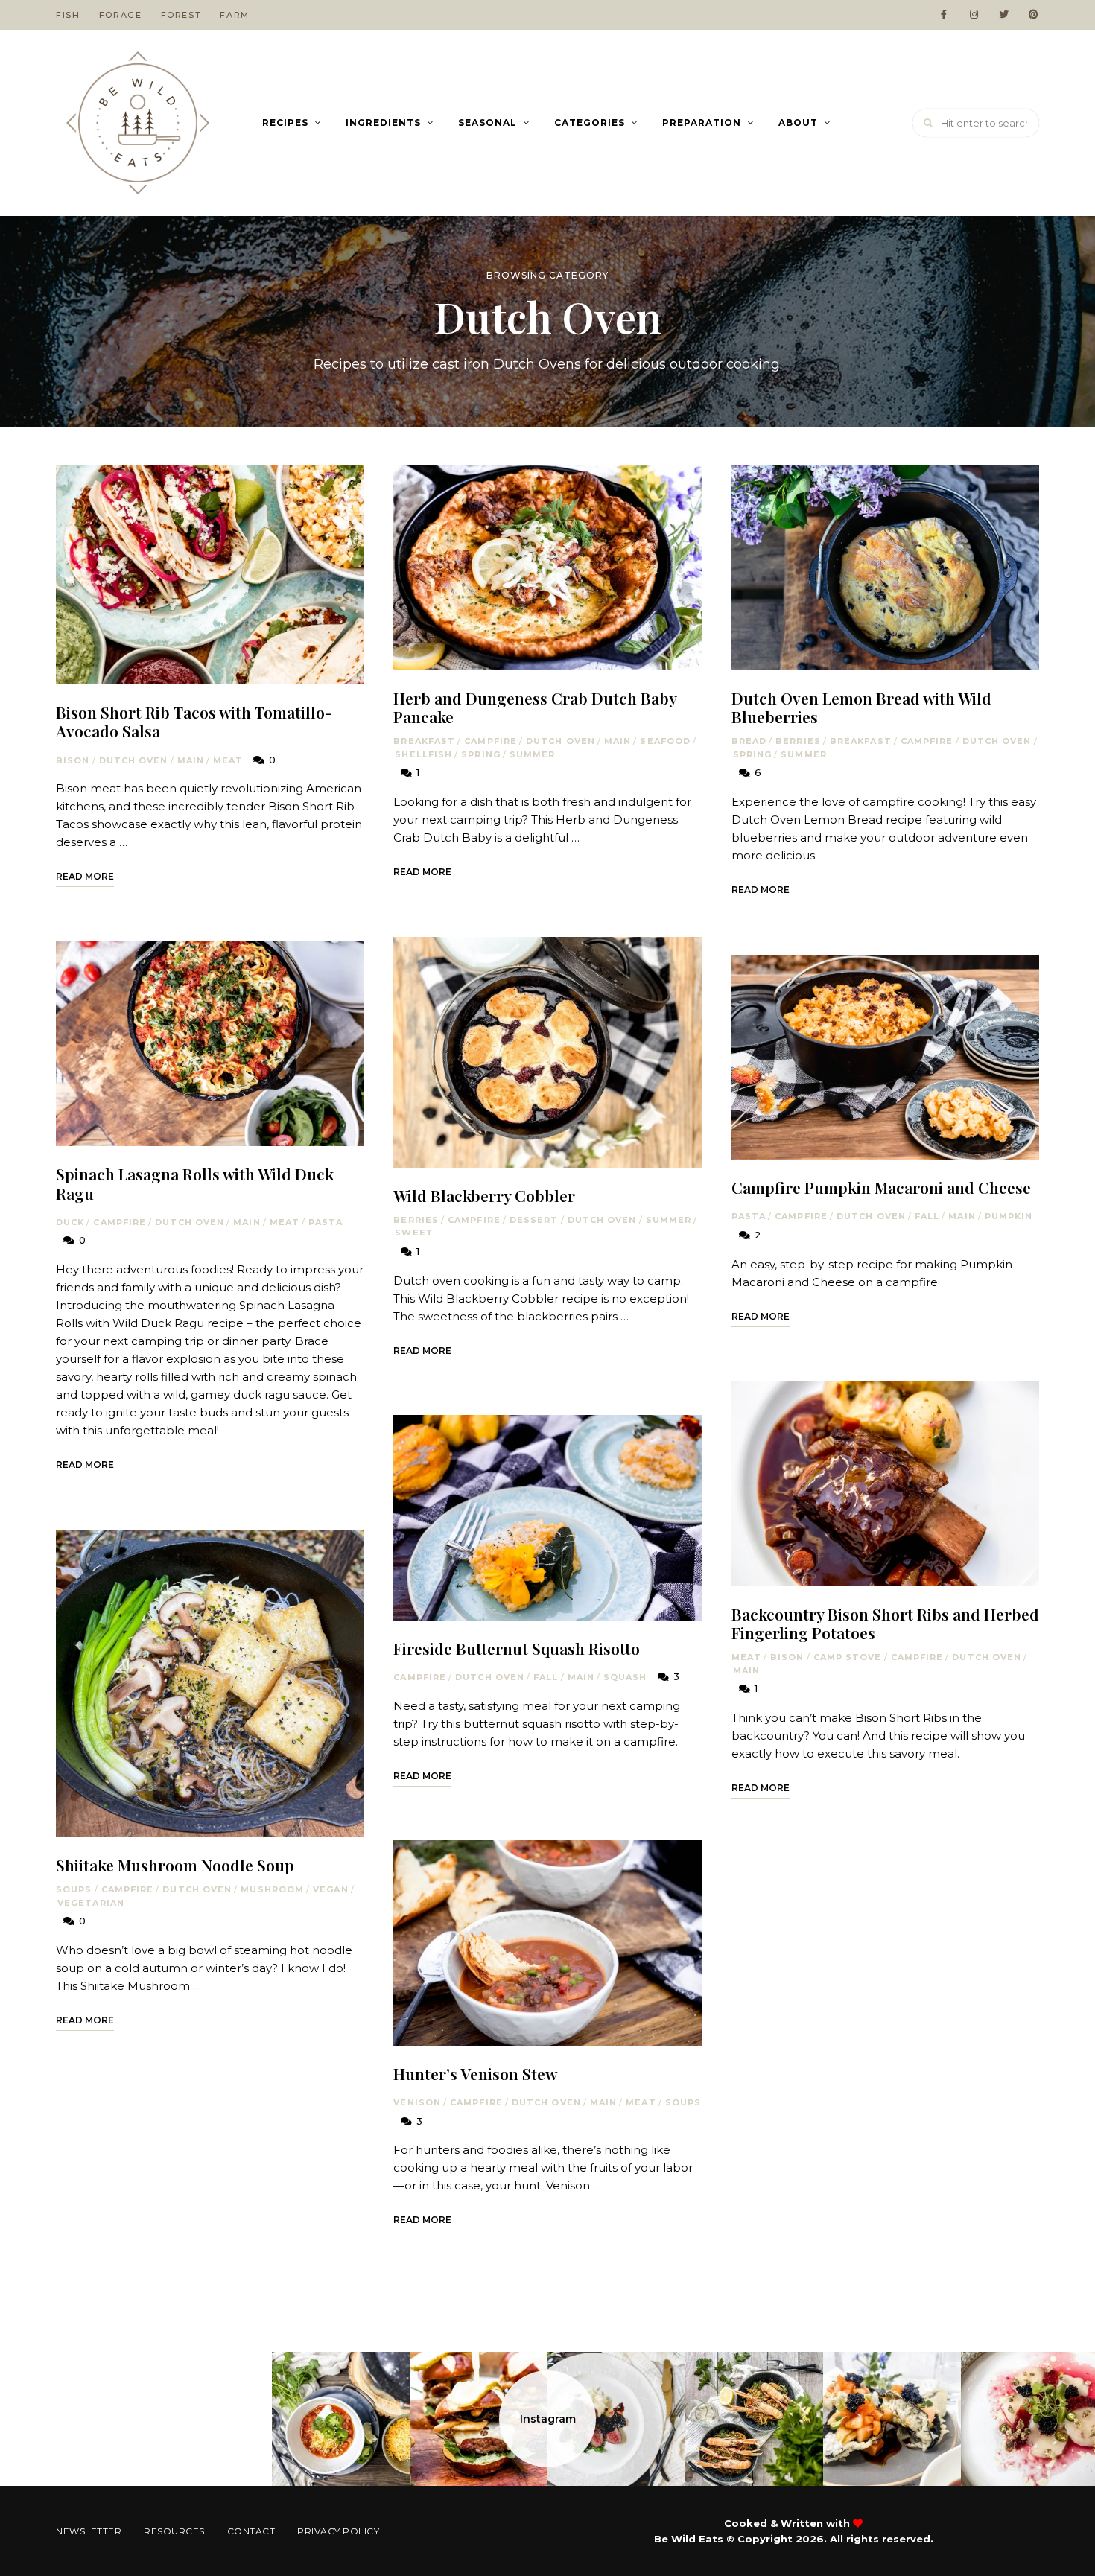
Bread (749, 741)
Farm (235, 15)
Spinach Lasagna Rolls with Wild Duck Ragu (195, 1183)
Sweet (414, 1233)
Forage (121, 15)
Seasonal (488, 123)
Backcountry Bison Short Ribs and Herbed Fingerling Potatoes (885, 1623)
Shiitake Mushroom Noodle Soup (175, 1865)
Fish (68, 15)
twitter (1003, 15)
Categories (590, 123)
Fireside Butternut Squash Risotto (517, 1648)
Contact (251, 2531)
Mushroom (272, 1889)
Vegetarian (91, 1903)
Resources (174, 2531)
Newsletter (89, 2531)
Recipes (285, 123)
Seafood (665, 741)
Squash (625, 1677)
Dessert (534, 1220)
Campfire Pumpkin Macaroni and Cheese (881, 1187)
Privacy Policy (338, 2531)
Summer (533, 754)
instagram (974, 15)
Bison (73, 760)
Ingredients (383, 123)
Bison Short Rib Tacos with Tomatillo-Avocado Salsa (194, 721)
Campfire (120, 1222)
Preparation (702, 123)
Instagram (548, 2419)
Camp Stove (848, 1657)
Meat (228, 760)
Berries (416, 1220)
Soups (74, 1889)
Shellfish (423, 754)
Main (191, 760)
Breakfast (424, 741)
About (798, 123)
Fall (546, 1677)
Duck (70, 1222)
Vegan (331, 1889)
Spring (481, 754)
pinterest (1033, 15)
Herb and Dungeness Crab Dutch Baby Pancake (535, 707)
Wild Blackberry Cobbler (484, 1195)
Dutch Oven (134, 760)
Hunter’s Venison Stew (475, 2073)
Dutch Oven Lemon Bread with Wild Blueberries (861, 707)
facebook (944, 15)
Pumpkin (1009, 1216)
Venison (417, 2102)
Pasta (326, 1222)
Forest (181, 15)
